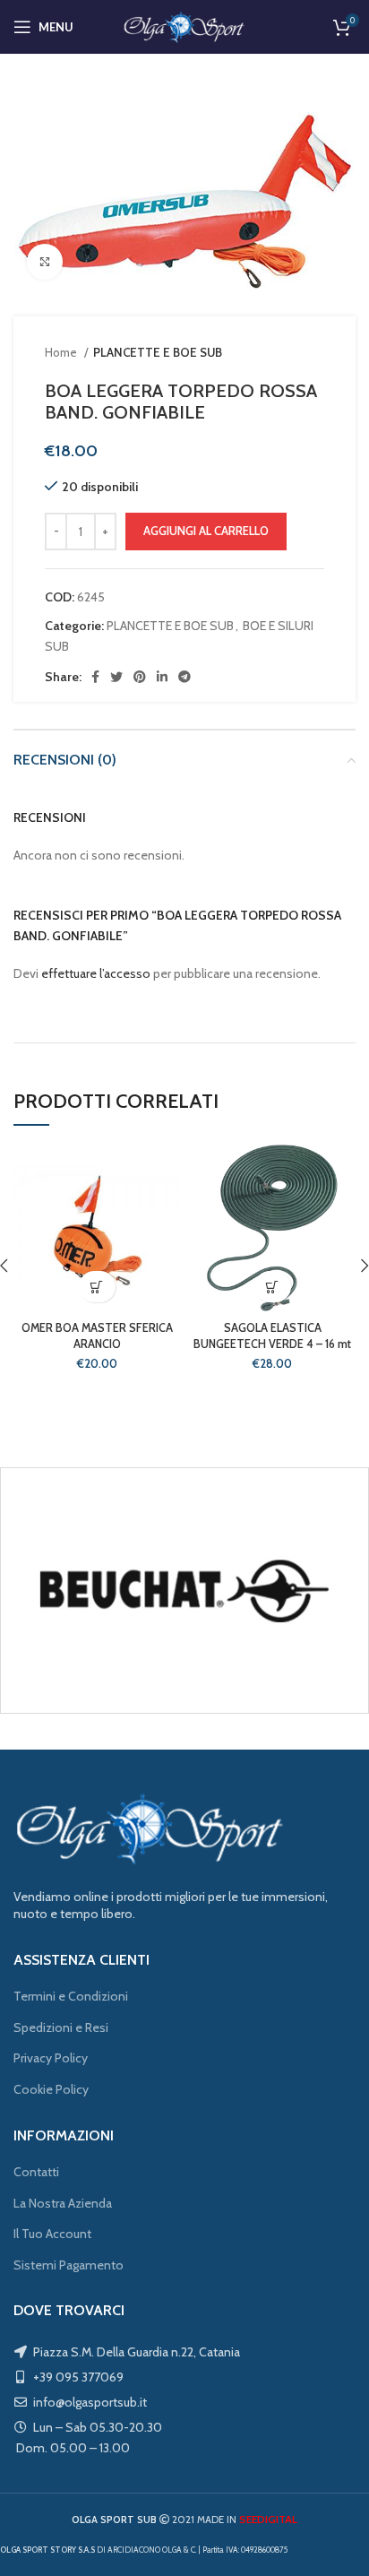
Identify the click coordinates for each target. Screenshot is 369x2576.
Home (62, 352)
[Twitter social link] (116, 677)
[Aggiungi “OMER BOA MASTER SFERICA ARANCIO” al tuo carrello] (97, 1287)
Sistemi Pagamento (69, 2265)
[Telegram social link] (184, 677)
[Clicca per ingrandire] (45, 262)
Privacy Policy (51, 2058)
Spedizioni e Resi (61, 2027)
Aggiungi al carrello (206, 531)
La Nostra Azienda (63, 2203)
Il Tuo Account (52, 2234)
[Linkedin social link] (162, 677)
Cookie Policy (51, 2089)
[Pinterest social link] (140, 677)
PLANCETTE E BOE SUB (158, 352)
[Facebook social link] (95, 677)
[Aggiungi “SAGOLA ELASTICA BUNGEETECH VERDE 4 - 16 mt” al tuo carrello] (273, 1287)
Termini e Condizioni (71, 1996)
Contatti (36, 2172)
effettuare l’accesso (96, 973)
